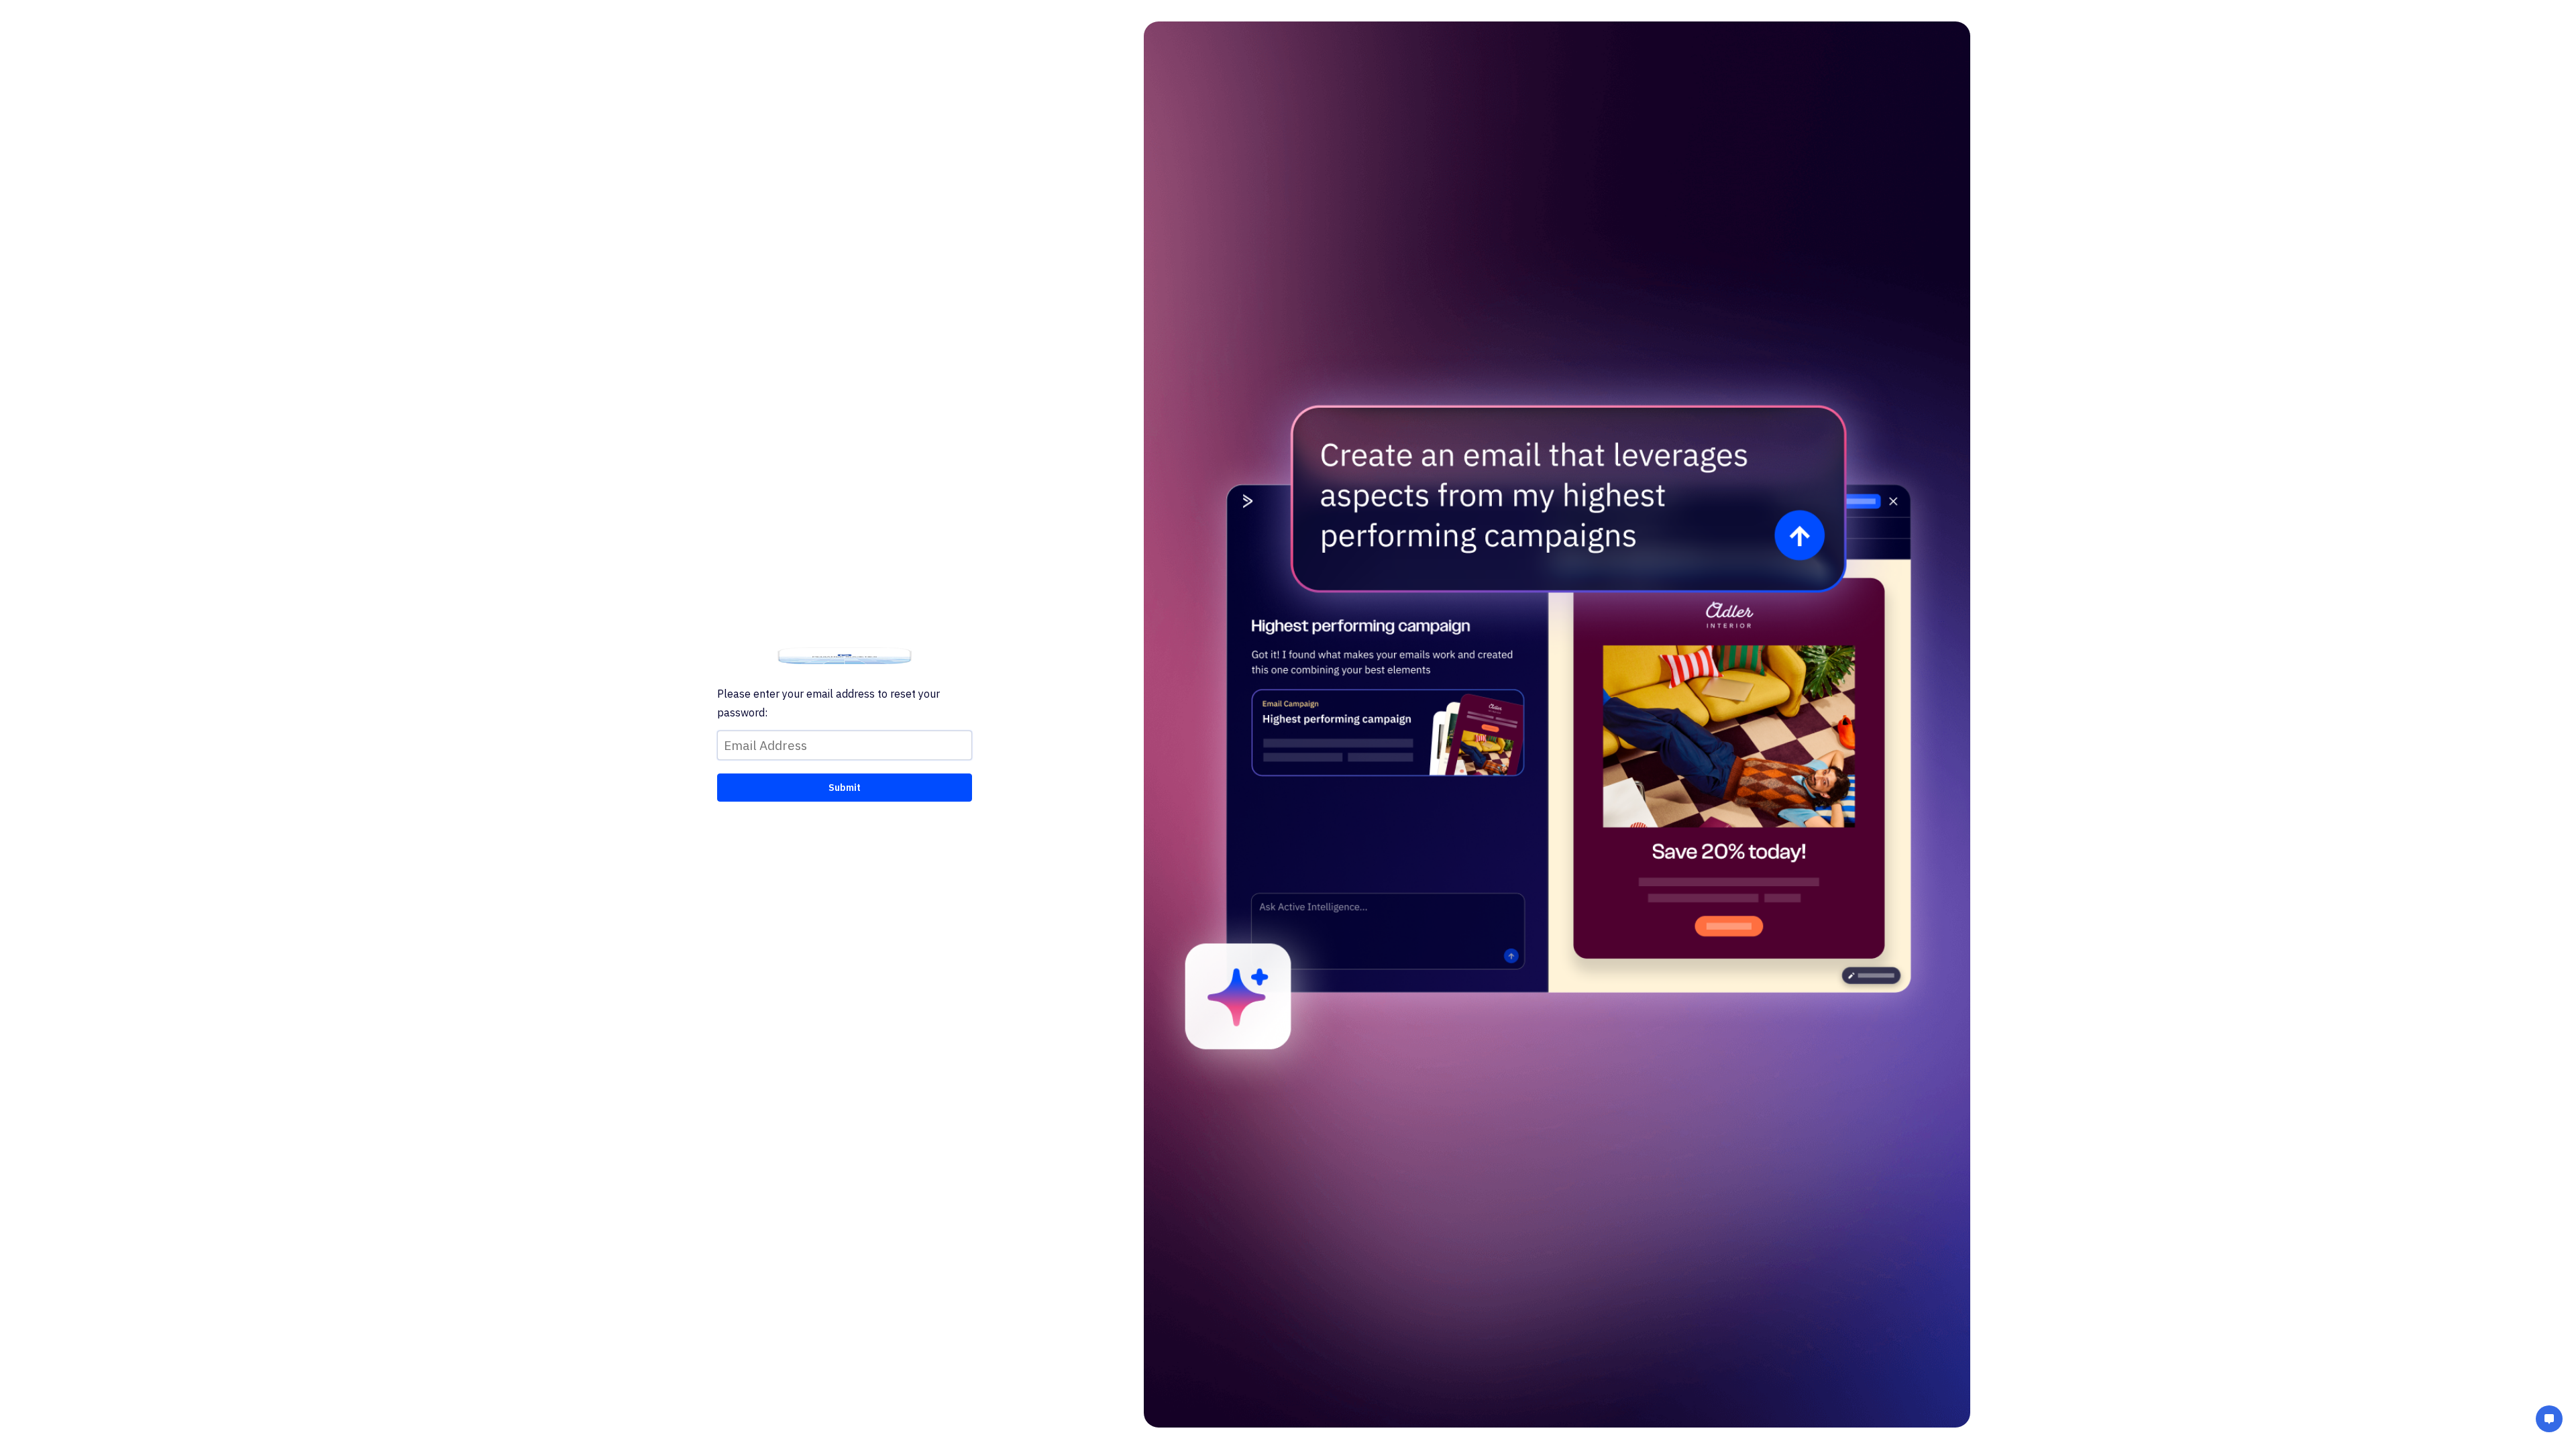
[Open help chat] (2549, 1420)
